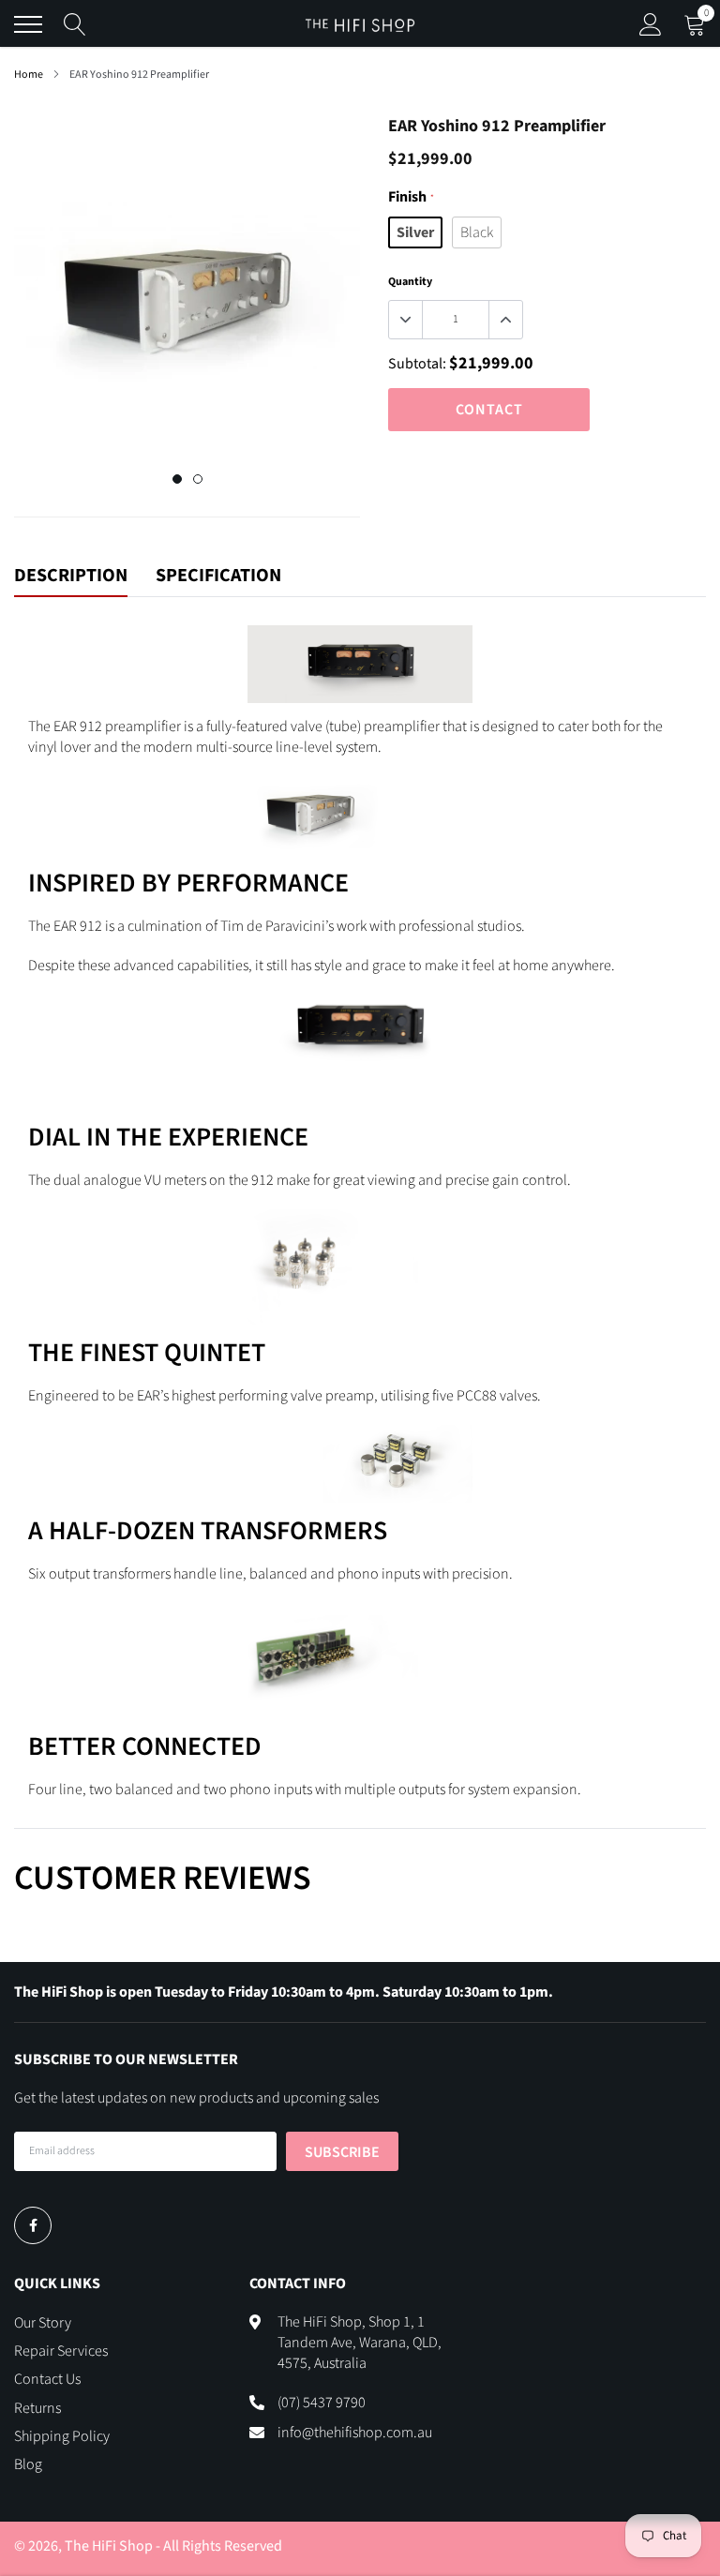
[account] (651, 24)
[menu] (28, 24)
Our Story (43, 2323)
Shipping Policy (62, 2436)
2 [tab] (198, 479)
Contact (489, 410)
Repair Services (61, 2351)
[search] (75, 24)
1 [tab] (177, 479)
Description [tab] (71, 577)
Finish (411, 197)
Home (29, 75)
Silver (415, 232)
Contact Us (47, 2379)
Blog (28, 2464)
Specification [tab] (218, 577)
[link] (33, 2225)
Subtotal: (417, 364)
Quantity (410, 282)
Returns (37, 2408)
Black (477, 232)
